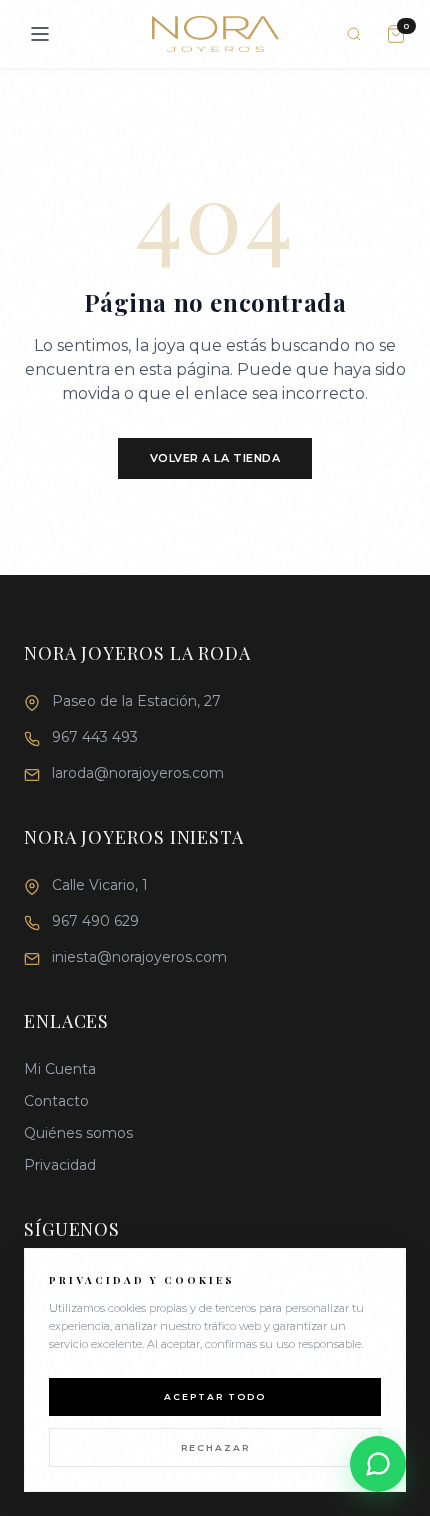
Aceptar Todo (215, 1396)
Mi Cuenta (60, 1069)
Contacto (56, 1101)
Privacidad (60, 1165)
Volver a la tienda (215, 458)
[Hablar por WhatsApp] (378, 1464)
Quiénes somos (78, 1133)
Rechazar (215, 1447)
